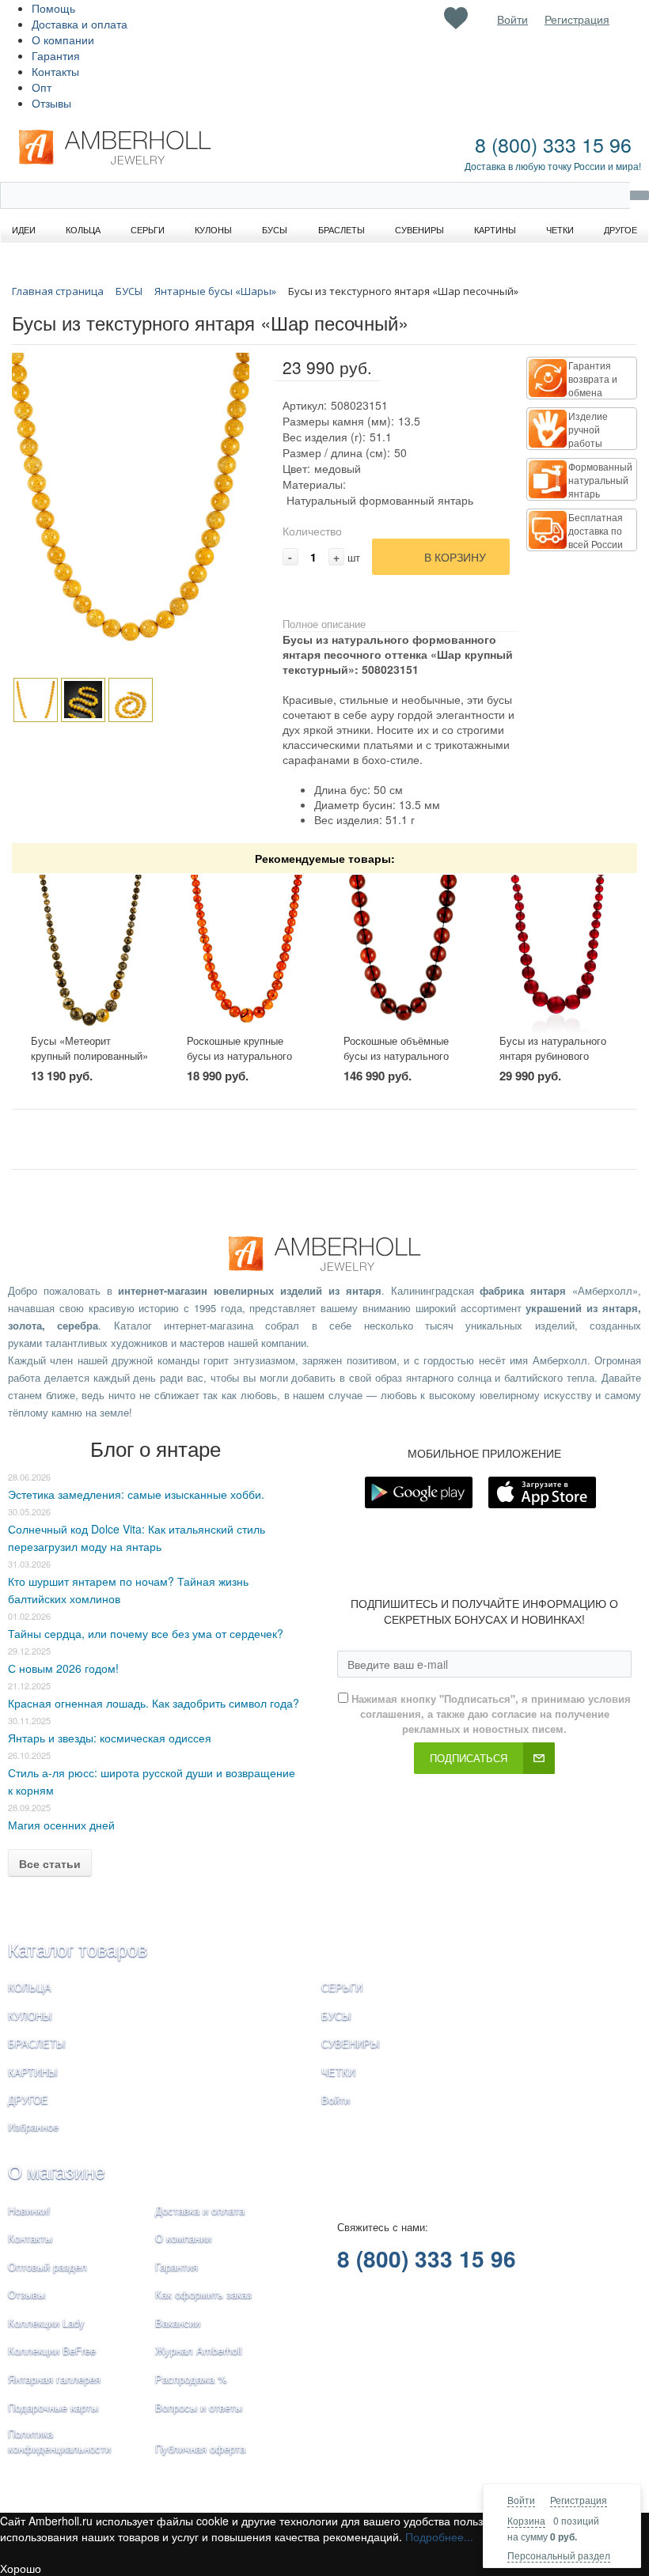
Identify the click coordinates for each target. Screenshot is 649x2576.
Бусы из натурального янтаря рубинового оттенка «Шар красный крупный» (554, 1063)
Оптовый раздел (47, 2266)
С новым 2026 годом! (63, 1668)
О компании (63, 40)
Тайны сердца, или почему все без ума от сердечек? (146, 1633)
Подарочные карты (53, 2407)
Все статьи (50, 1863)
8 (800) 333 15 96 (553, 144)
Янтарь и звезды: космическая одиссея (110, 1738)
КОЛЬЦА (30, 1987)
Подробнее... (439, 2536)
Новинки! (29, 2210)
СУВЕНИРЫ (351, 2043)
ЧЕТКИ (338, 2072)
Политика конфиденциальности (59, 2441)
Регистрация (579, 2500)
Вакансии (178, 2323)
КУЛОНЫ (30, 2016)
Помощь (53, 8)
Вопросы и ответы (199, 2407)
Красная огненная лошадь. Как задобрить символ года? (154, 1703)
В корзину (455, 557)
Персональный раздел (559, 2555)
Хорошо (21, 2568)
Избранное (33, 2126)
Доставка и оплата (80, 24)
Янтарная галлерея (54, 2379)
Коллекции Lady (46, 2323)
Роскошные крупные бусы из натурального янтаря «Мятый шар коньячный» (239, 1063)
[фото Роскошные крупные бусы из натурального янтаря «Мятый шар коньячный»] (246, 954)
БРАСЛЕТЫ (37, 2043)
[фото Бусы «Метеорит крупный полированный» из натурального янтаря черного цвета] (90, 954)
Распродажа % (191, 2379)
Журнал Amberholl (199, 2350)
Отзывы (51, 103)
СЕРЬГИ (342, 1987)
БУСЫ (336, 2016)
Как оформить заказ (203, 2294)
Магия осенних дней (61, 1825)
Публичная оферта (200, 2448)
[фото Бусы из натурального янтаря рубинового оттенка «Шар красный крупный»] (559, 954)
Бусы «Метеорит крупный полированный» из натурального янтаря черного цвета (89, 1063)
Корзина (526, 2520)
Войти (521, 2500)
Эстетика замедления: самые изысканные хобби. (136, 1494)
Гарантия (56, 55)
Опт (42, 87)
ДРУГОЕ (28, 2099)
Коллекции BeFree (52, 2350)
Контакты (55, 71)
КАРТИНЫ (33, 2072)
